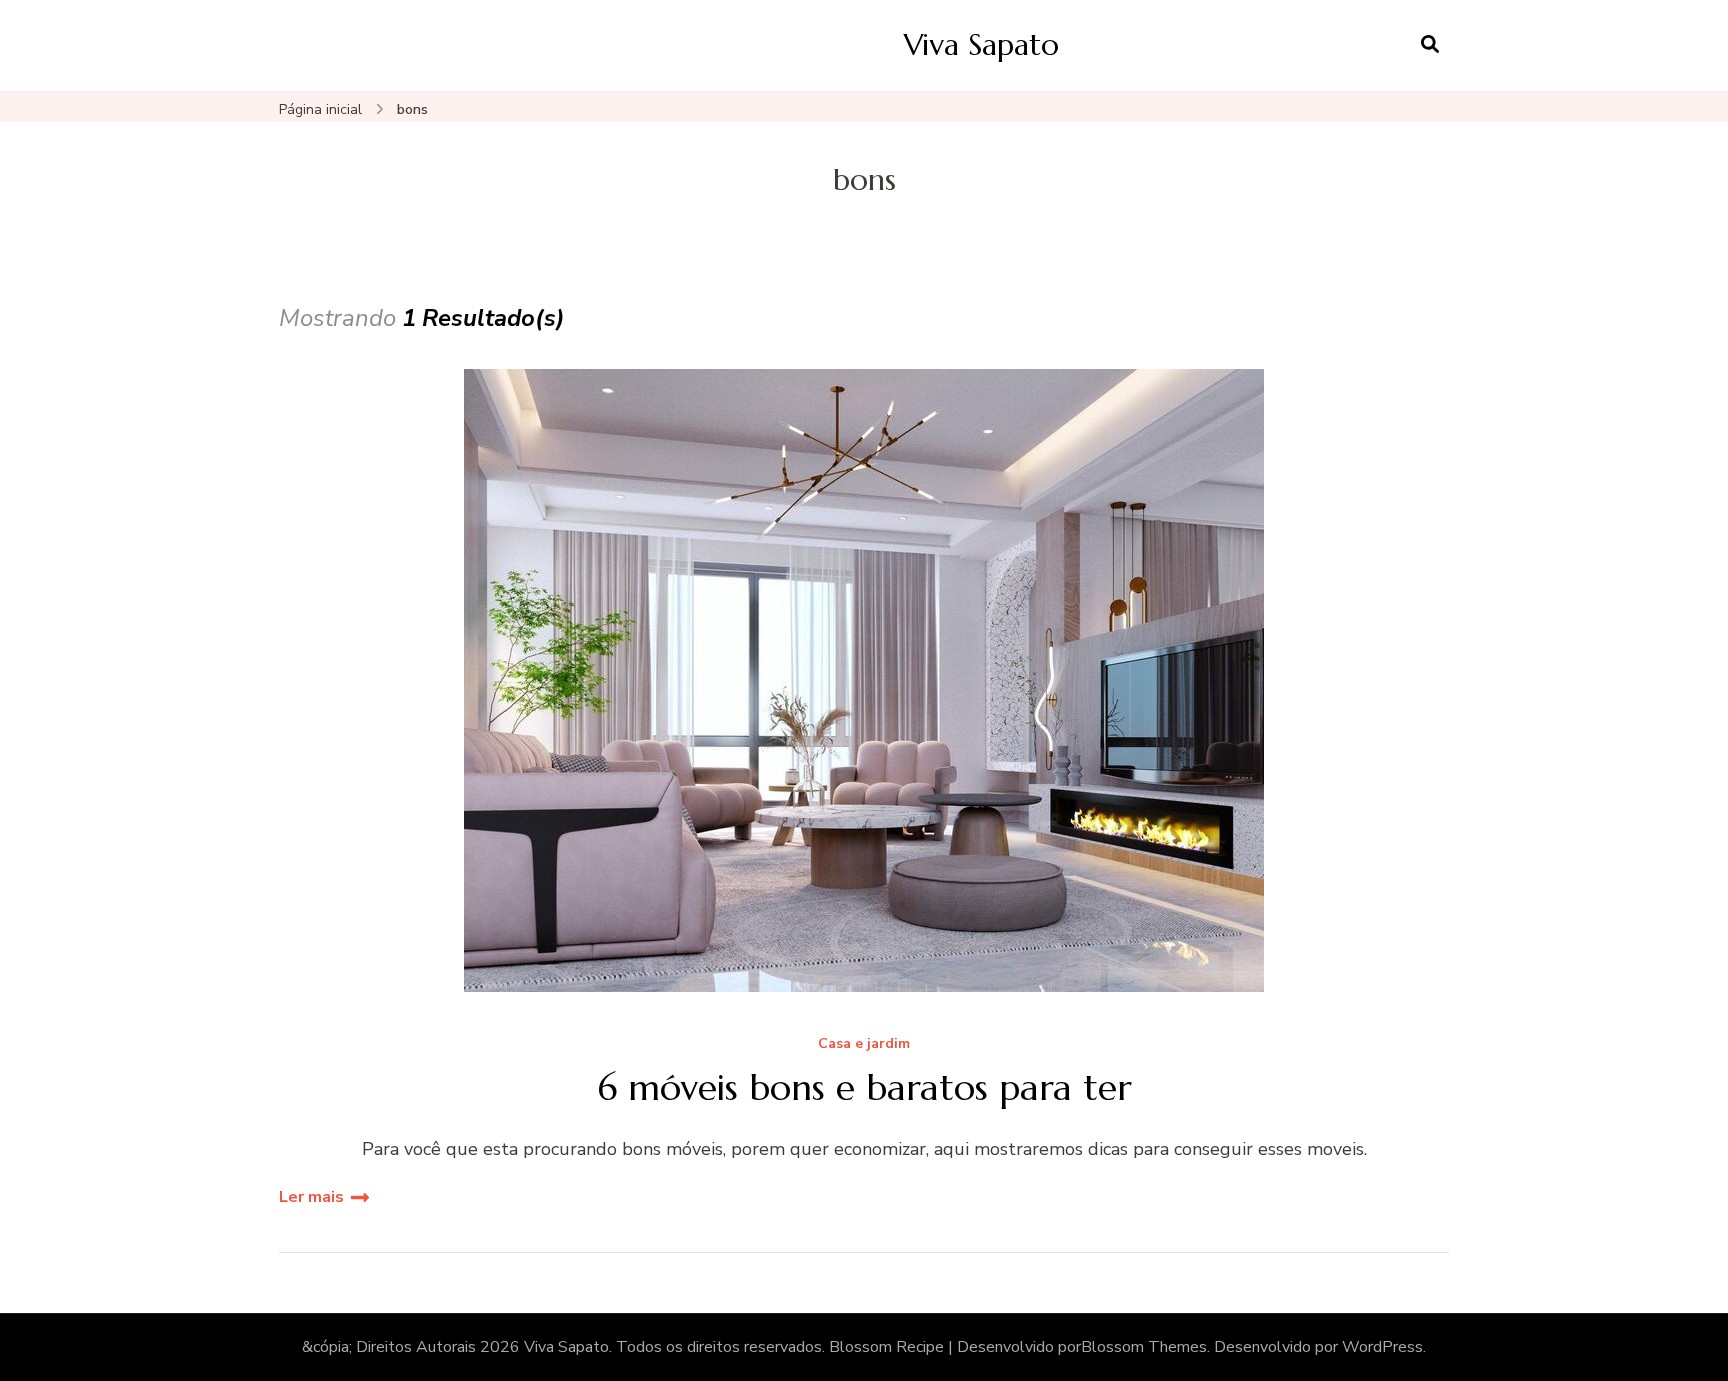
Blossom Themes (1144, 1347)
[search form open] (1430, 45)
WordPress (1382, 1347)
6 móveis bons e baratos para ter (864, 1087)
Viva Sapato (981, 44)
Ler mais (311, 1197)
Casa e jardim (864, 1044)
